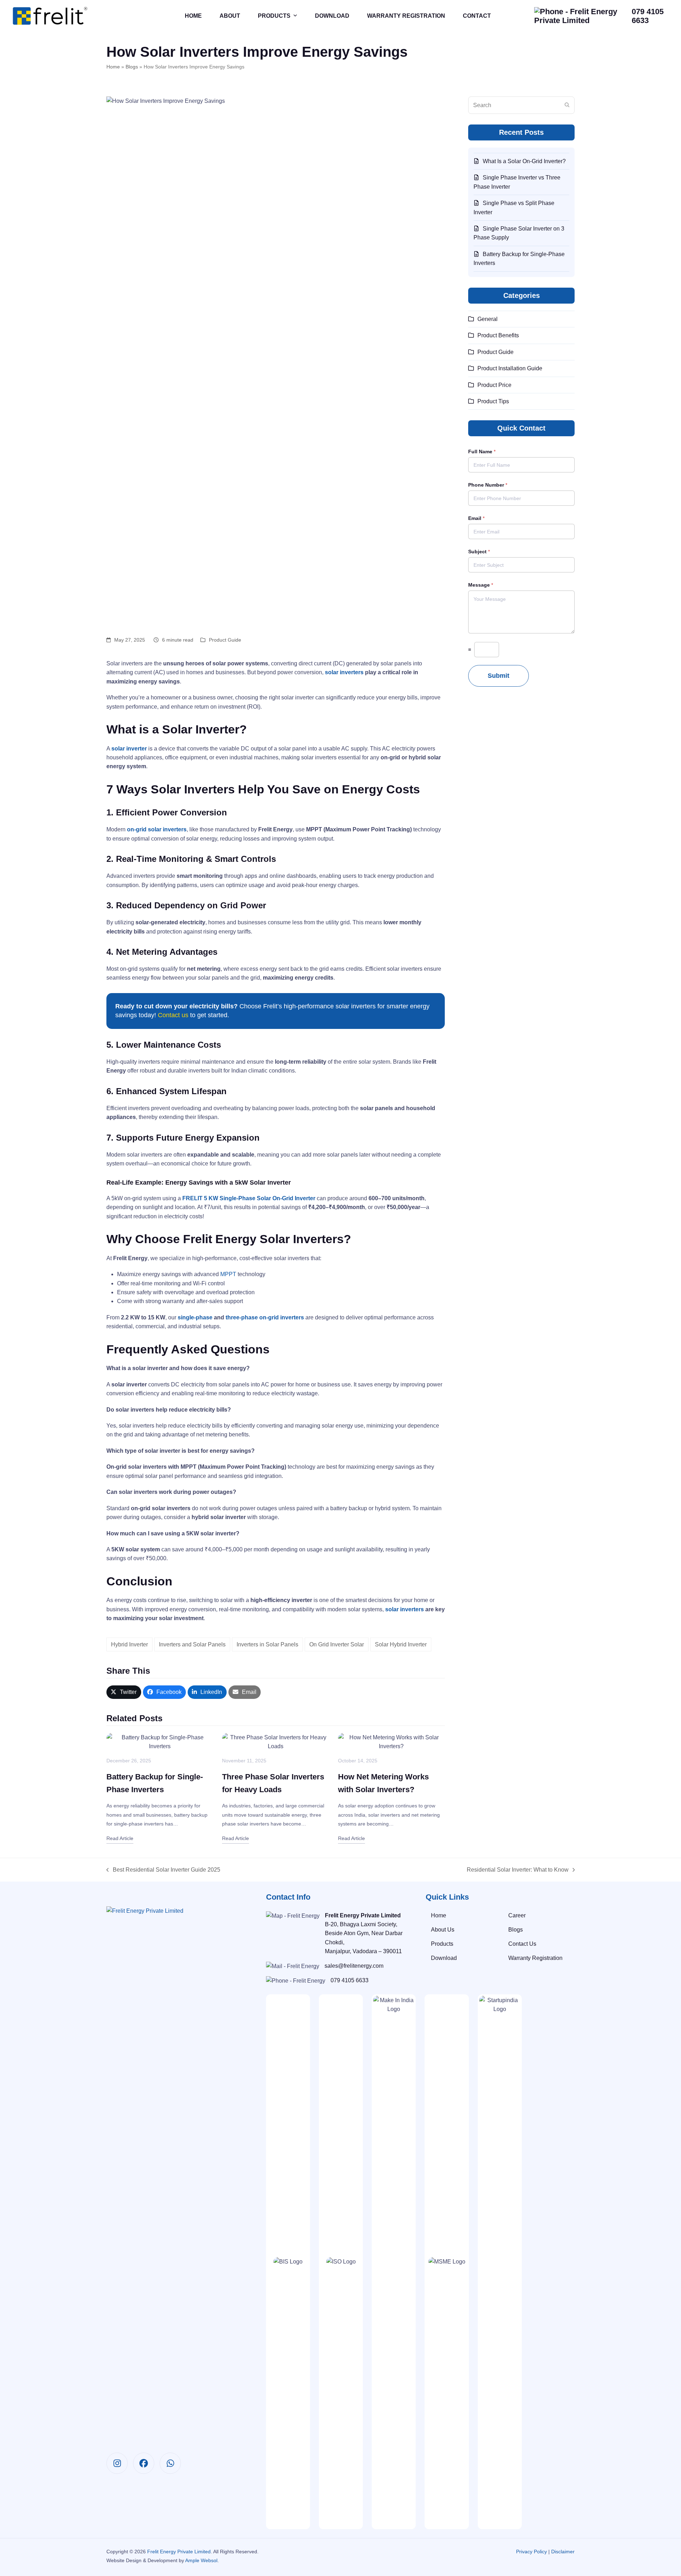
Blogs (132, 67)
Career (517, 1915)
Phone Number (488, 485)
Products (442, 1944)
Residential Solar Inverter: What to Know (518, 1870)
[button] (124, 1692)
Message (481, 585)
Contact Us (522, 1944)
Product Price (494, 385)
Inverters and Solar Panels (192, 1644)
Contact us (173, 1015)
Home (113, 67)
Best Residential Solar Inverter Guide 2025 (163, 1870)
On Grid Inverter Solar (337, 1644)
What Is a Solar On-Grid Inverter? (524, 161)
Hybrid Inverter (129, 1644)
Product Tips (493, 401)
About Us (443, 1930)
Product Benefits (498, 335)
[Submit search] (567, 105)
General (488, 319)
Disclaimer (563, 2552)
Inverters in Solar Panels (267, 1644)
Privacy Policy (531, 2552)
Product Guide (225, 640)
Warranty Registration (535, 1958)
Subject (479, 552)
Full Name (482, 452)
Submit (499, 676)
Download (444, 1958)
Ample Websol (201, 2560)
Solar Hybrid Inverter (401, 1644)
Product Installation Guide (510, 368)
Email (476, 518)
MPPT (228, 1274)
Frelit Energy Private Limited (179, 2552)
